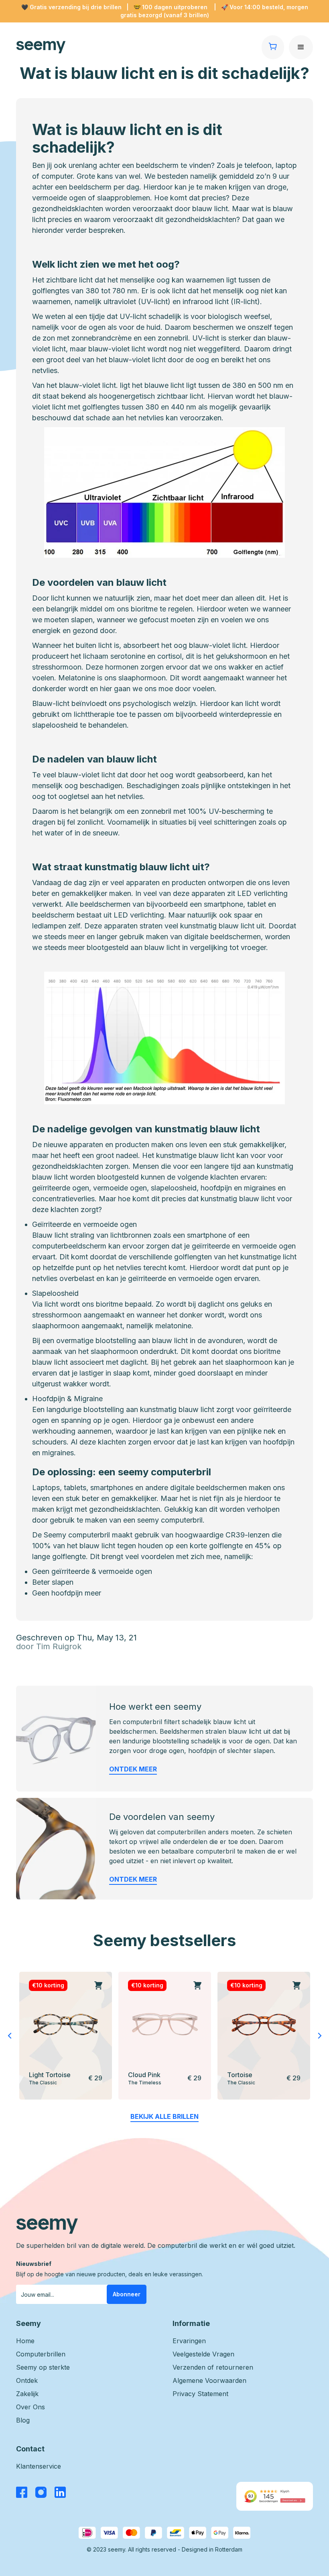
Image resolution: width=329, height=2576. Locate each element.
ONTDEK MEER (133, 1769)
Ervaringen (189, 2341)
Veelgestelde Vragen (203, 2354)
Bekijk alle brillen (164, 2116)
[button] (301, 47)
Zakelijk (27, 2394)
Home (25, 2341)
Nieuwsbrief (34, 2264)
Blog (23, 2420)
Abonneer (127, 2294)
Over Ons (30, 2407)
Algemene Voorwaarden (209, 2380)
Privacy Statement (200, 2394)
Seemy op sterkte (43, 2367)
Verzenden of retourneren (213, 2367)
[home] (139, 47)
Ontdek (27, 2380)
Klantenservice (39, 2466)
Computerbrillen (41, 2354)
